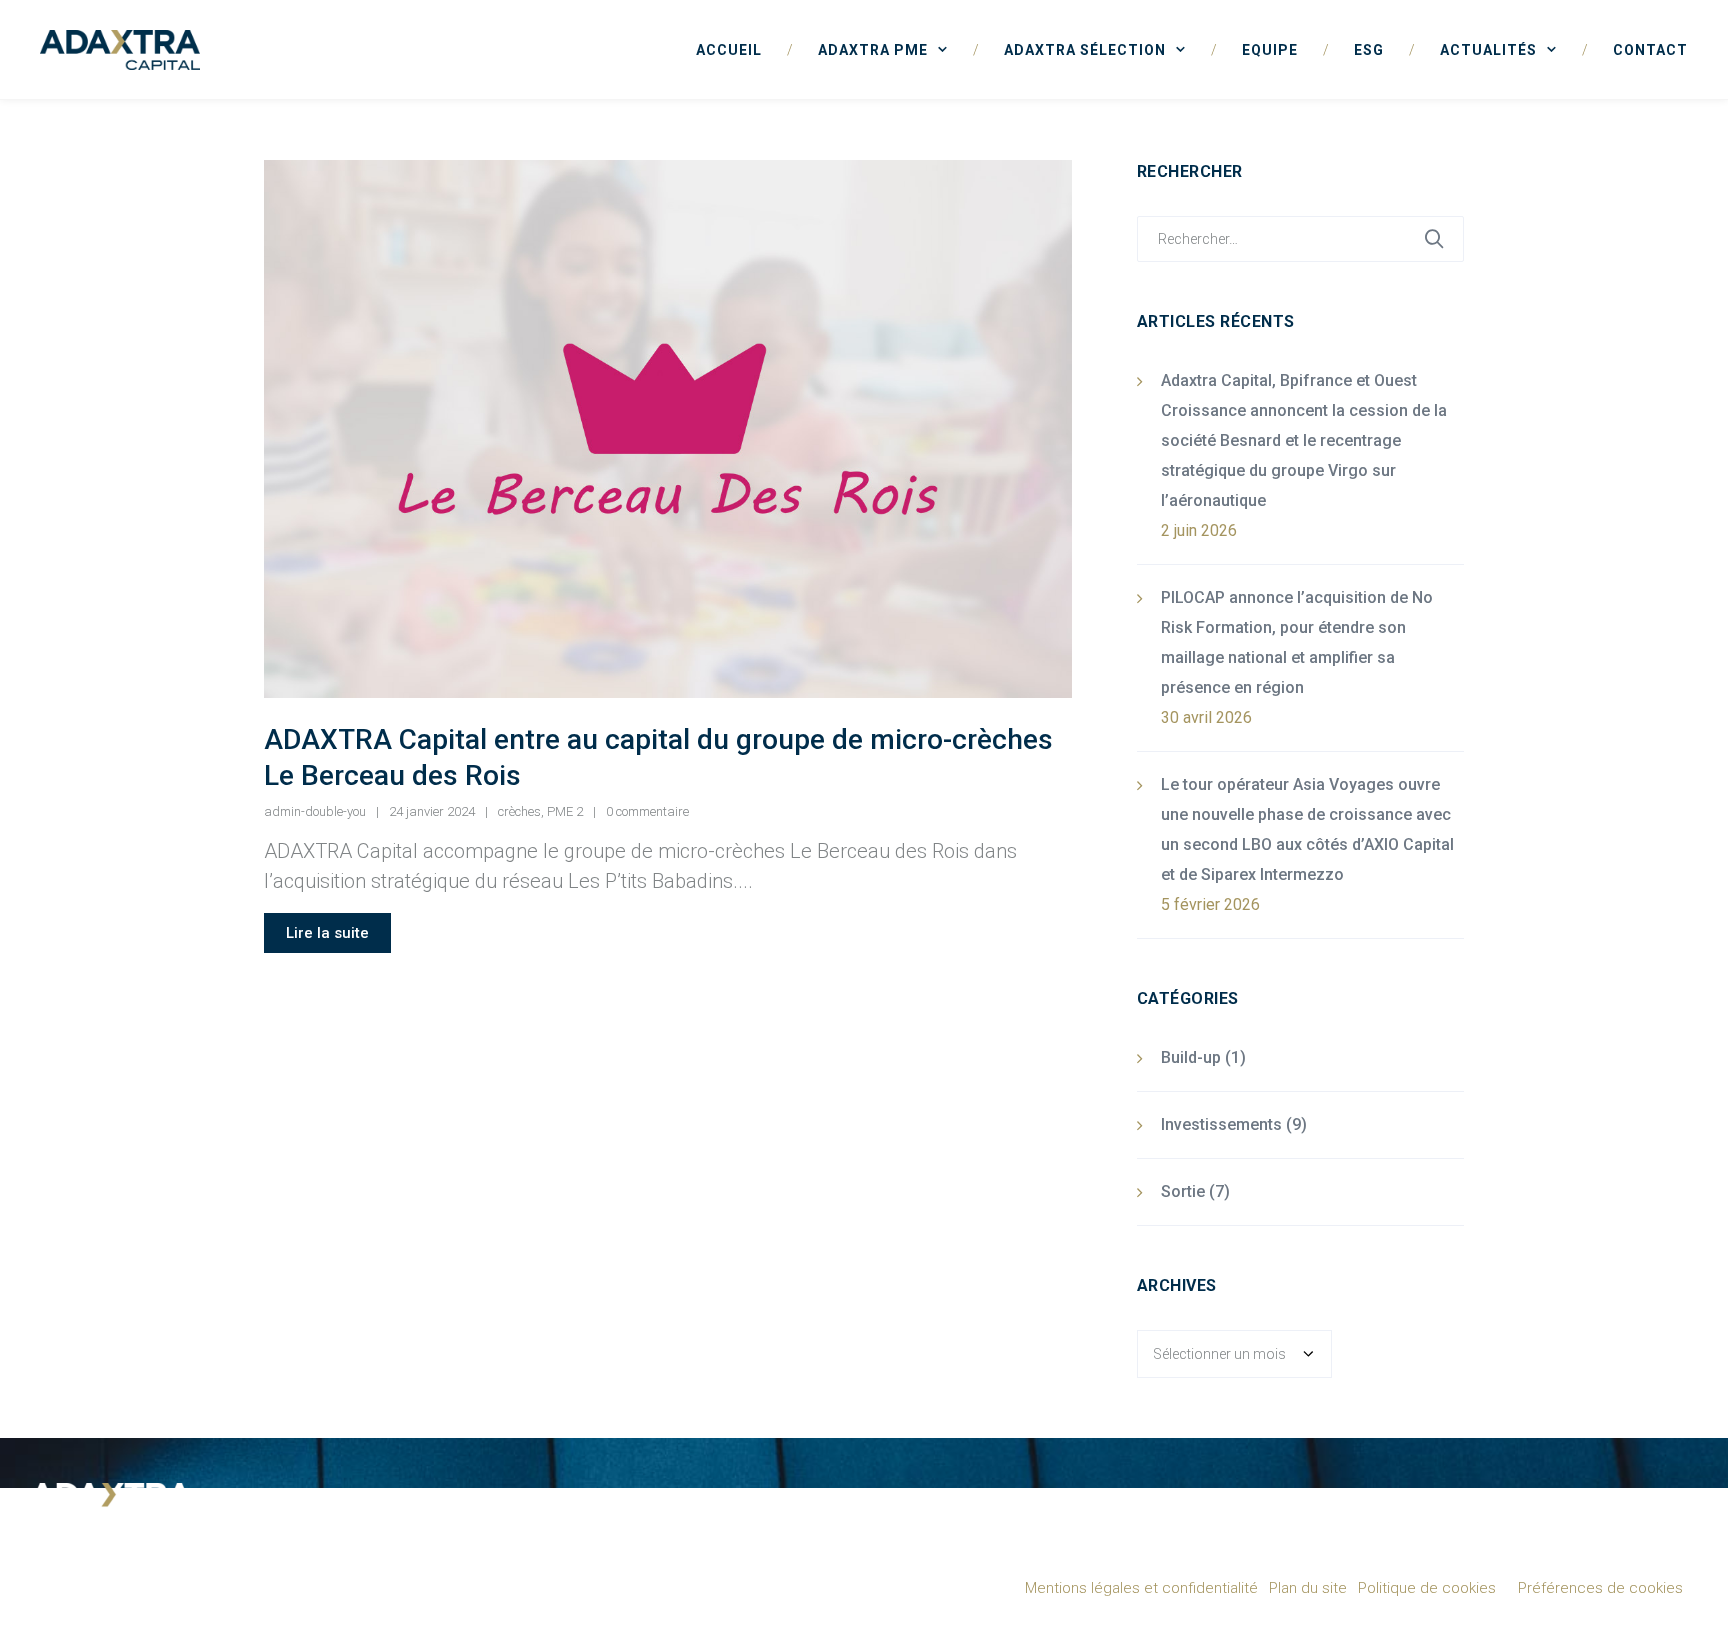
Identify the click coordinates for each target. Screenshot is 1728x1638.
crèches (519, 811)
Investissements (1221, 1124)
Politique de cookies (1427, 1588)
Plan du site (1308, 1588)
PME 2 (565, 811)
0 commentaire (647, 811)
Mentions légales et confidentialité (1141, 1588)
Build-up (1191, 1057)
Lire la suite (327, 933)
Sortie (1183, 1191)
